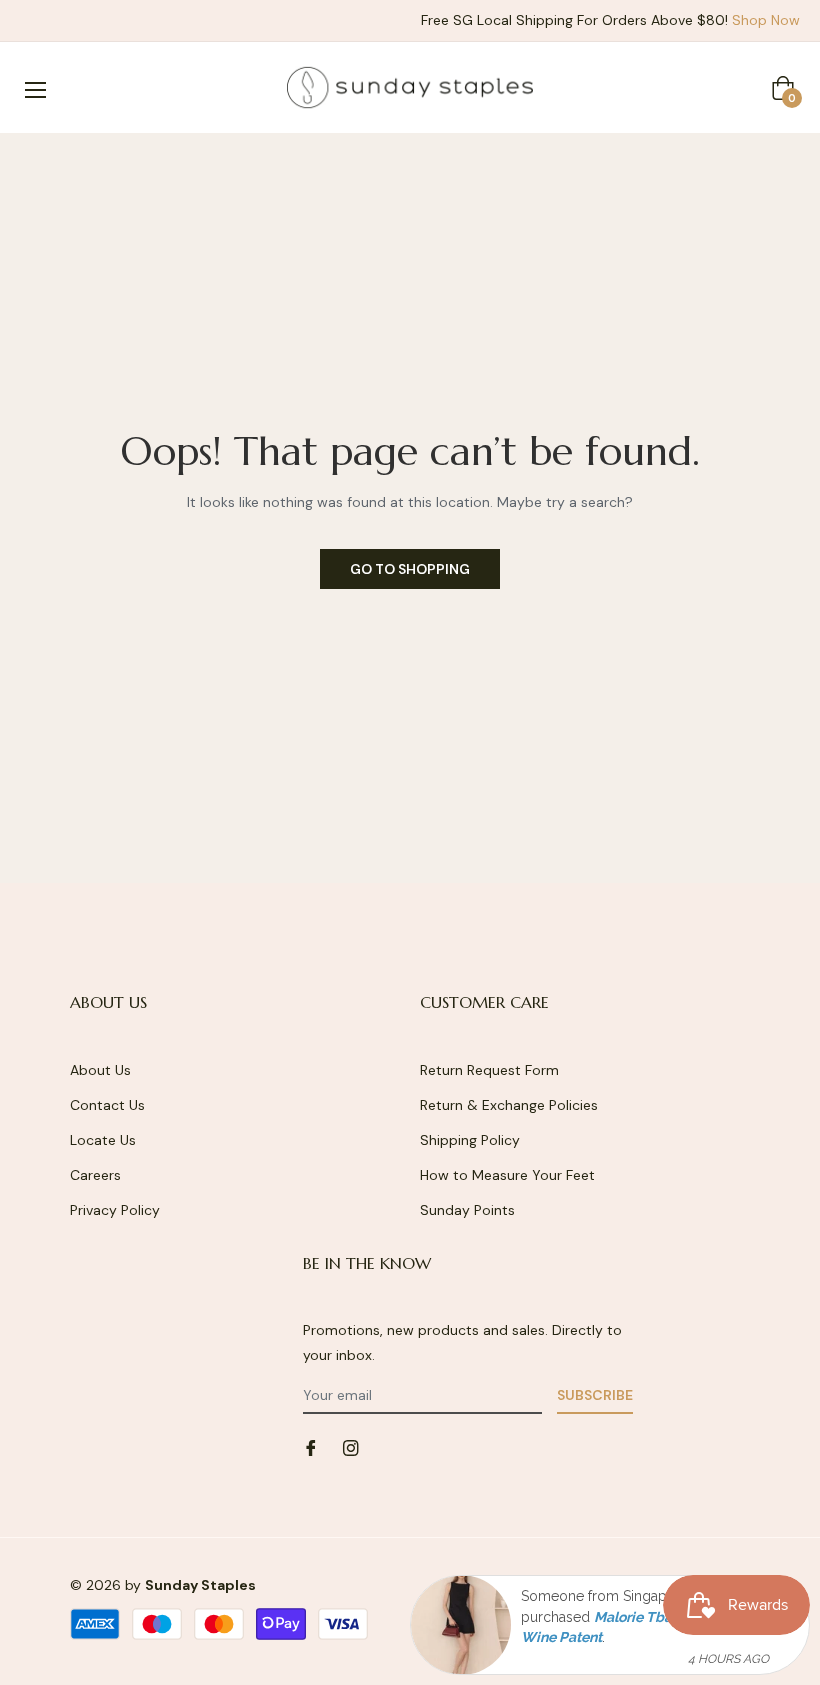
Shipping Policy (470, 1140)
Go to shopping (410, 569)
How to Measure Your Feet (507, 1175)
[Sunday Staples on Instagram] (351, 1446)
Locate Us (103, 1140)
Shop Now (766, 20)
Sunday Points (467, 1210)
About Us (100, 1070)
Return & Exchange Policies (509, 1105)
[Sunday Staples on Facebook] (311, 1446)
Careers (95, 1175)
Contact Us (107, 1105)
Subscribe (595, 1395)
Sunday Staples (200, 1585)
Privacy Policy (115, 1210)
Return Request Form (489, 1070)
